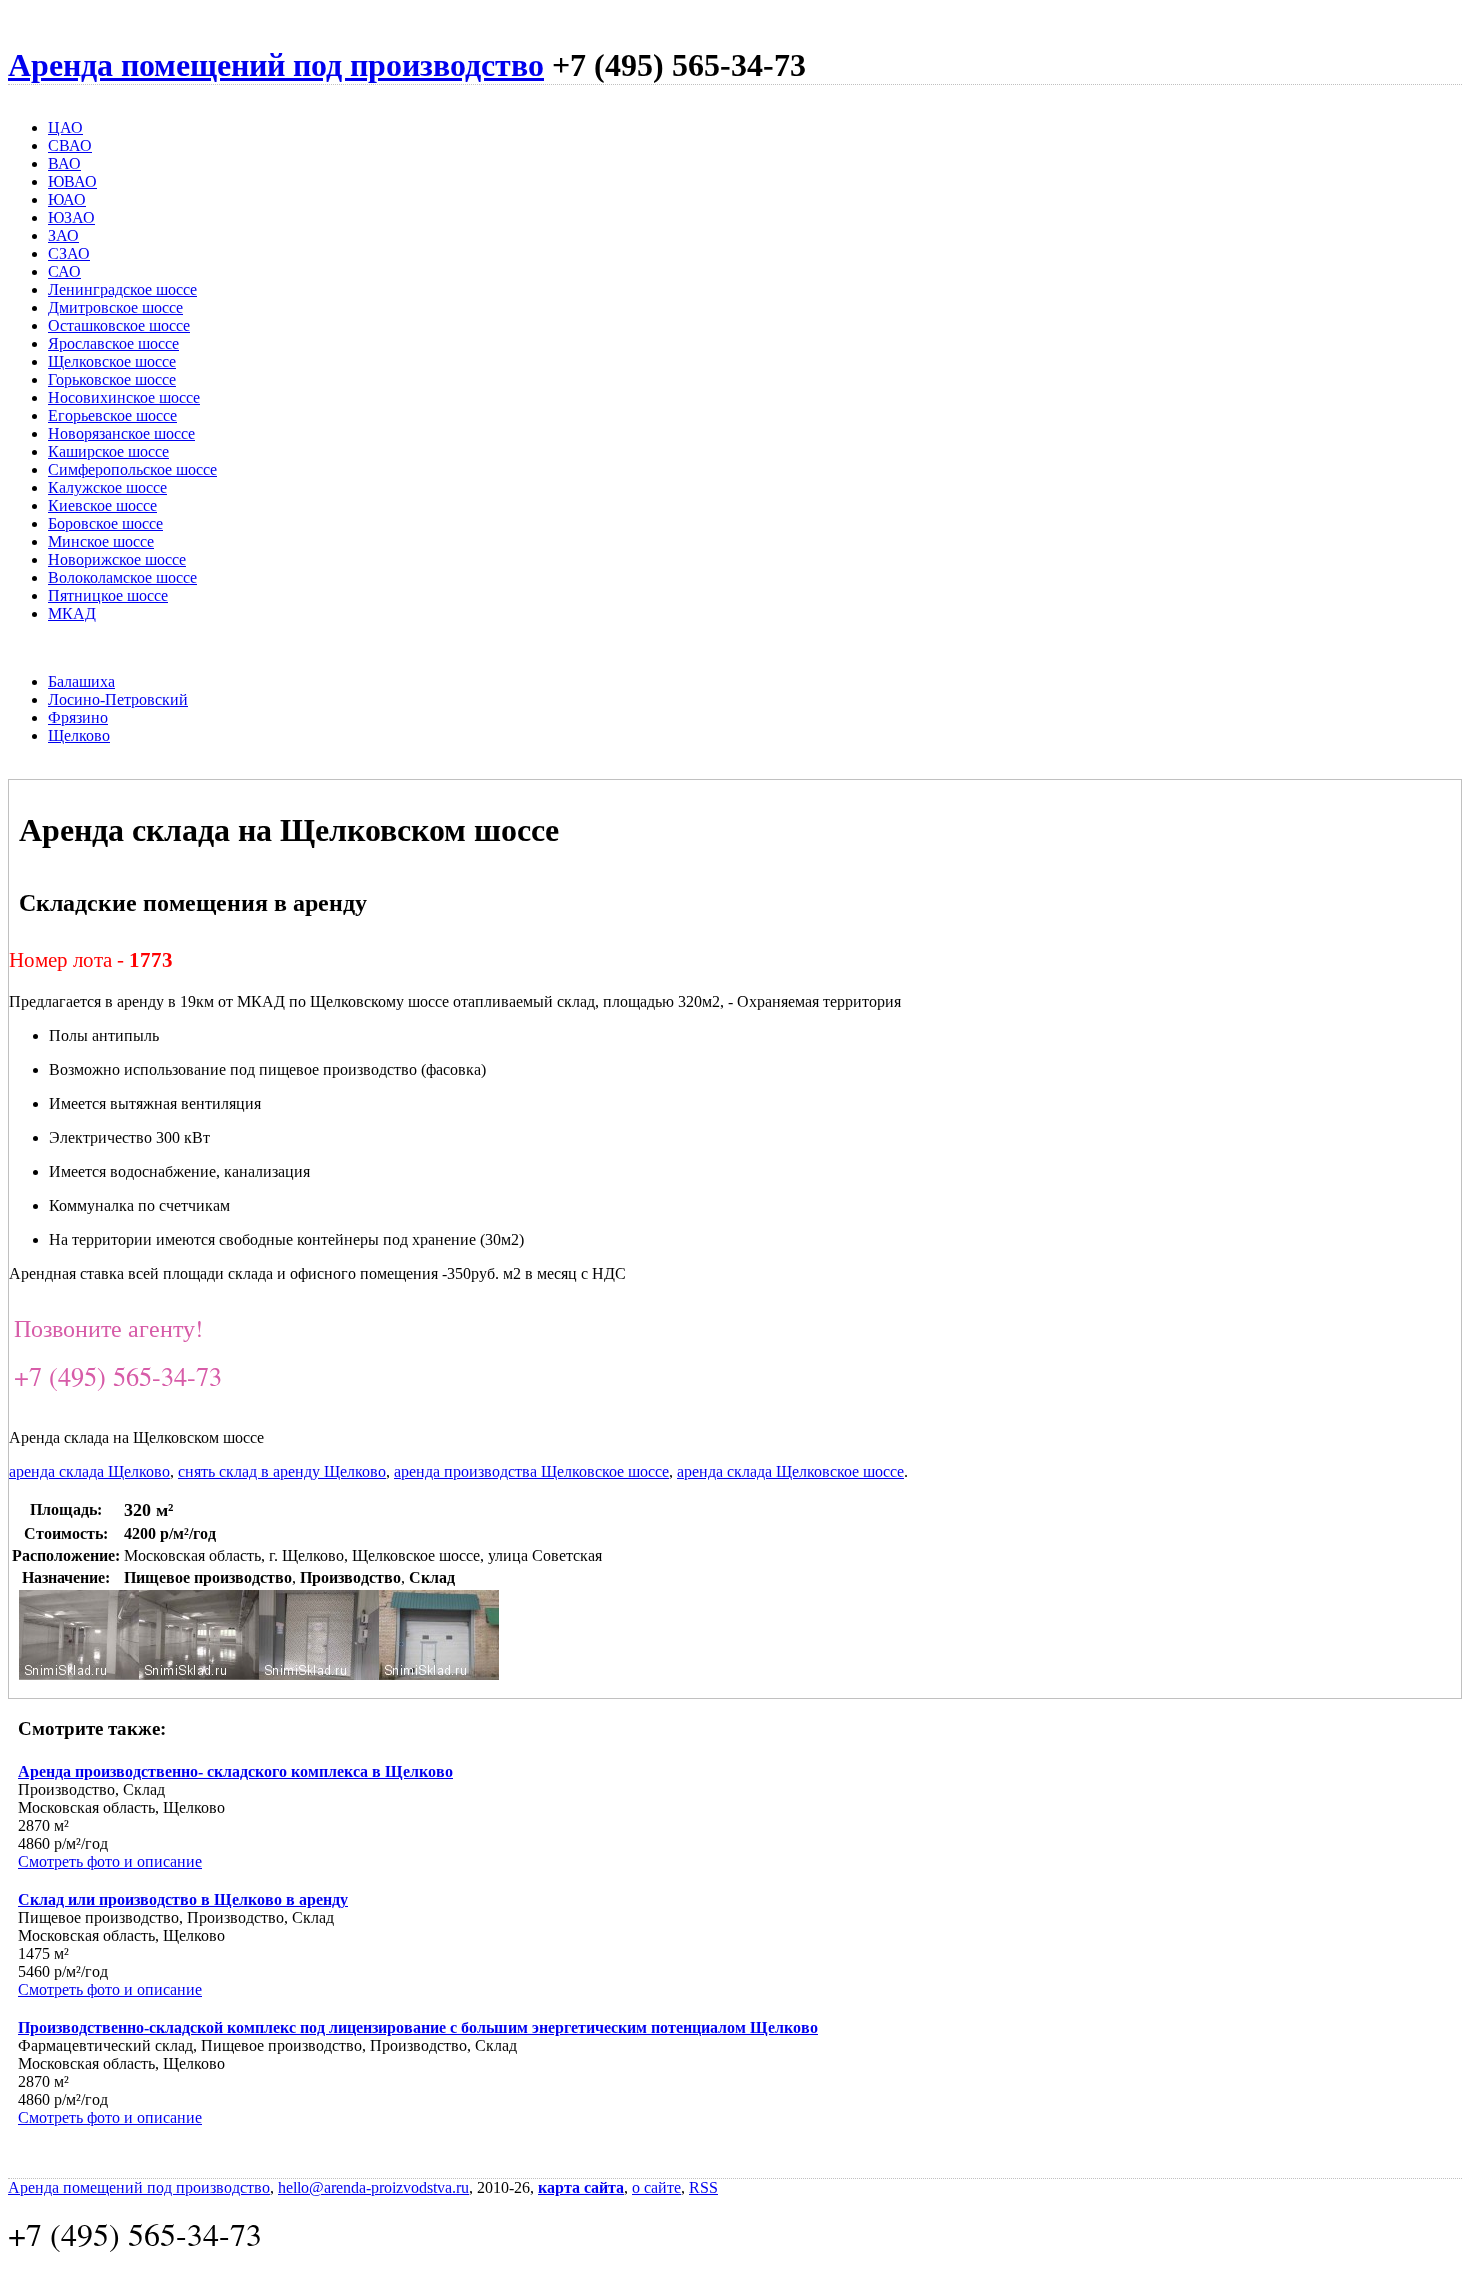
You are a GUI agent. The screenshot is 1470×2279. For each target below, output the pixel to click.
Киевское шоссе (102, 505)
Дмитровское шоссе (115, 307)
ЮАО (67, 199)
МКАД (72, 613)
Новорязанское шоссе (121, 433)
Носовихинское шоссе (124, 397)
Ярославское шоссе (113, 343)
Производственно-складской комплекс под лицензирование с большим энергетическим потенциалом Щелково (418, 2027)
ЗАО (63, 235)
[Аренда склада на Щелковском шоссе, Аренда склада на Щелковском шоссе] (79, 1674)
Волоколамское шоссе (122, 577)
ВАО (64, 163)
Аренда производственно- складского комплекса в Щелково (235, 1771)
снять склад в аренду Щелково (282, 1471)
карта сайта (581, 2187)
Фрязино (78, 717)
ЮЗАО (71, 217)
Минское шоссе (101, 541)
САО (64, 271)
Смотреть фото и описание (110, 1861)
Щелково (79, 735)
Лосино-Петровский (118, 699)
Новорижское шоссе (117, 559)
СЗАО (69, 253)
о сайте (656, 2187)
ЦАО (65, 127)
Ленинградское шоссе (122, 289)
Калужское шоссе (107, 487)
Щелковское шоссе (112, 361)
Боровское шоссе (105, 523)
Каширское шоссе (108, 451)
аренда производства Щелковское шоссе (531, 1471)
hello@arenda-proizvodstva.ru (373, 2187)
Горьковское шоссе (112, 379)
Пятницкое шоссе (108, 595)
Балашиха (81, 681)
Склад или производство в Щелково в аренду (183, 1899)
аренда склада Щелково (89, 1471)
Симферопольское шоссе (132, 469)
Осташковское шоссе (119, 325)
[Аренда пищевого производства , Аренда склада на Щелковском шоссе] (439, 1674)
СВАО (70, 145)
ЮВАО (72, 181)
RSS (703, 2187)
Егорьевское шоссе (112, 415)
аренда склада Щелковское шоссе (790, 1471)
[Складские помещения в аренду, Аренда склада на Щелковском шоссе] (319, 1674)
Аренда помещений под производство (276, 65)
